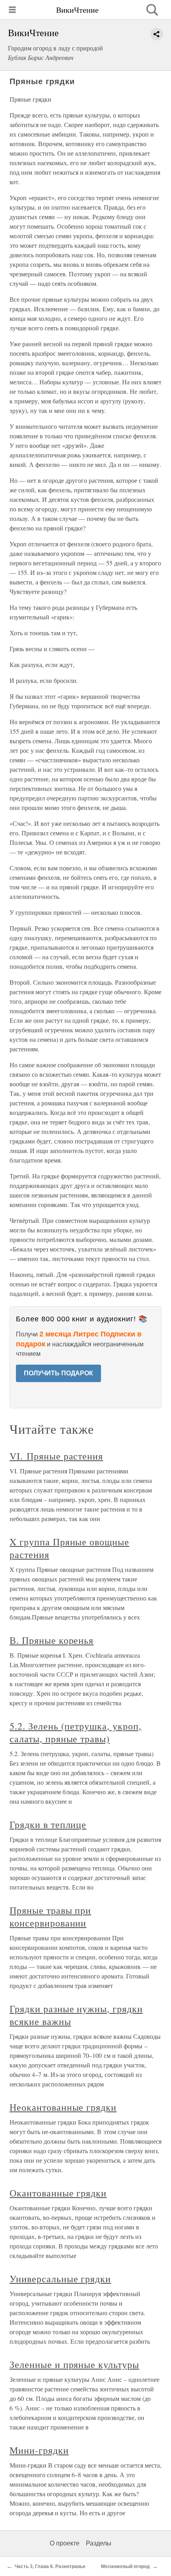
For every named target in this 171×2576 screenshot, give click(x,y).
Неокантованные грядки (63, 2107)
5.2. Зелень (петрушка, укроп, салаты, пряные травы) (76, 1732)
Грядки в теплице (48, 1824)
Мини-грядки (39, 2450)
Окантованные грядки (58, 2193)
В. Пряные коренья (51, 1640)
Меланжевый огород (125, 2566)
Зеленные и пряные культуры (74, 2364)
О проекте (65, 2543)
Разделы (99, 2543)
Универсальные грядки (60, 2279)
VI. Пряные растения (56, 1456)
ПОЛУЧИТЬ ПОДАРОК (58, 1373)
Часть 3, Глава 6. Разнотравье (50, 2566)
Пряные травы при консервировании (50, 1917)
